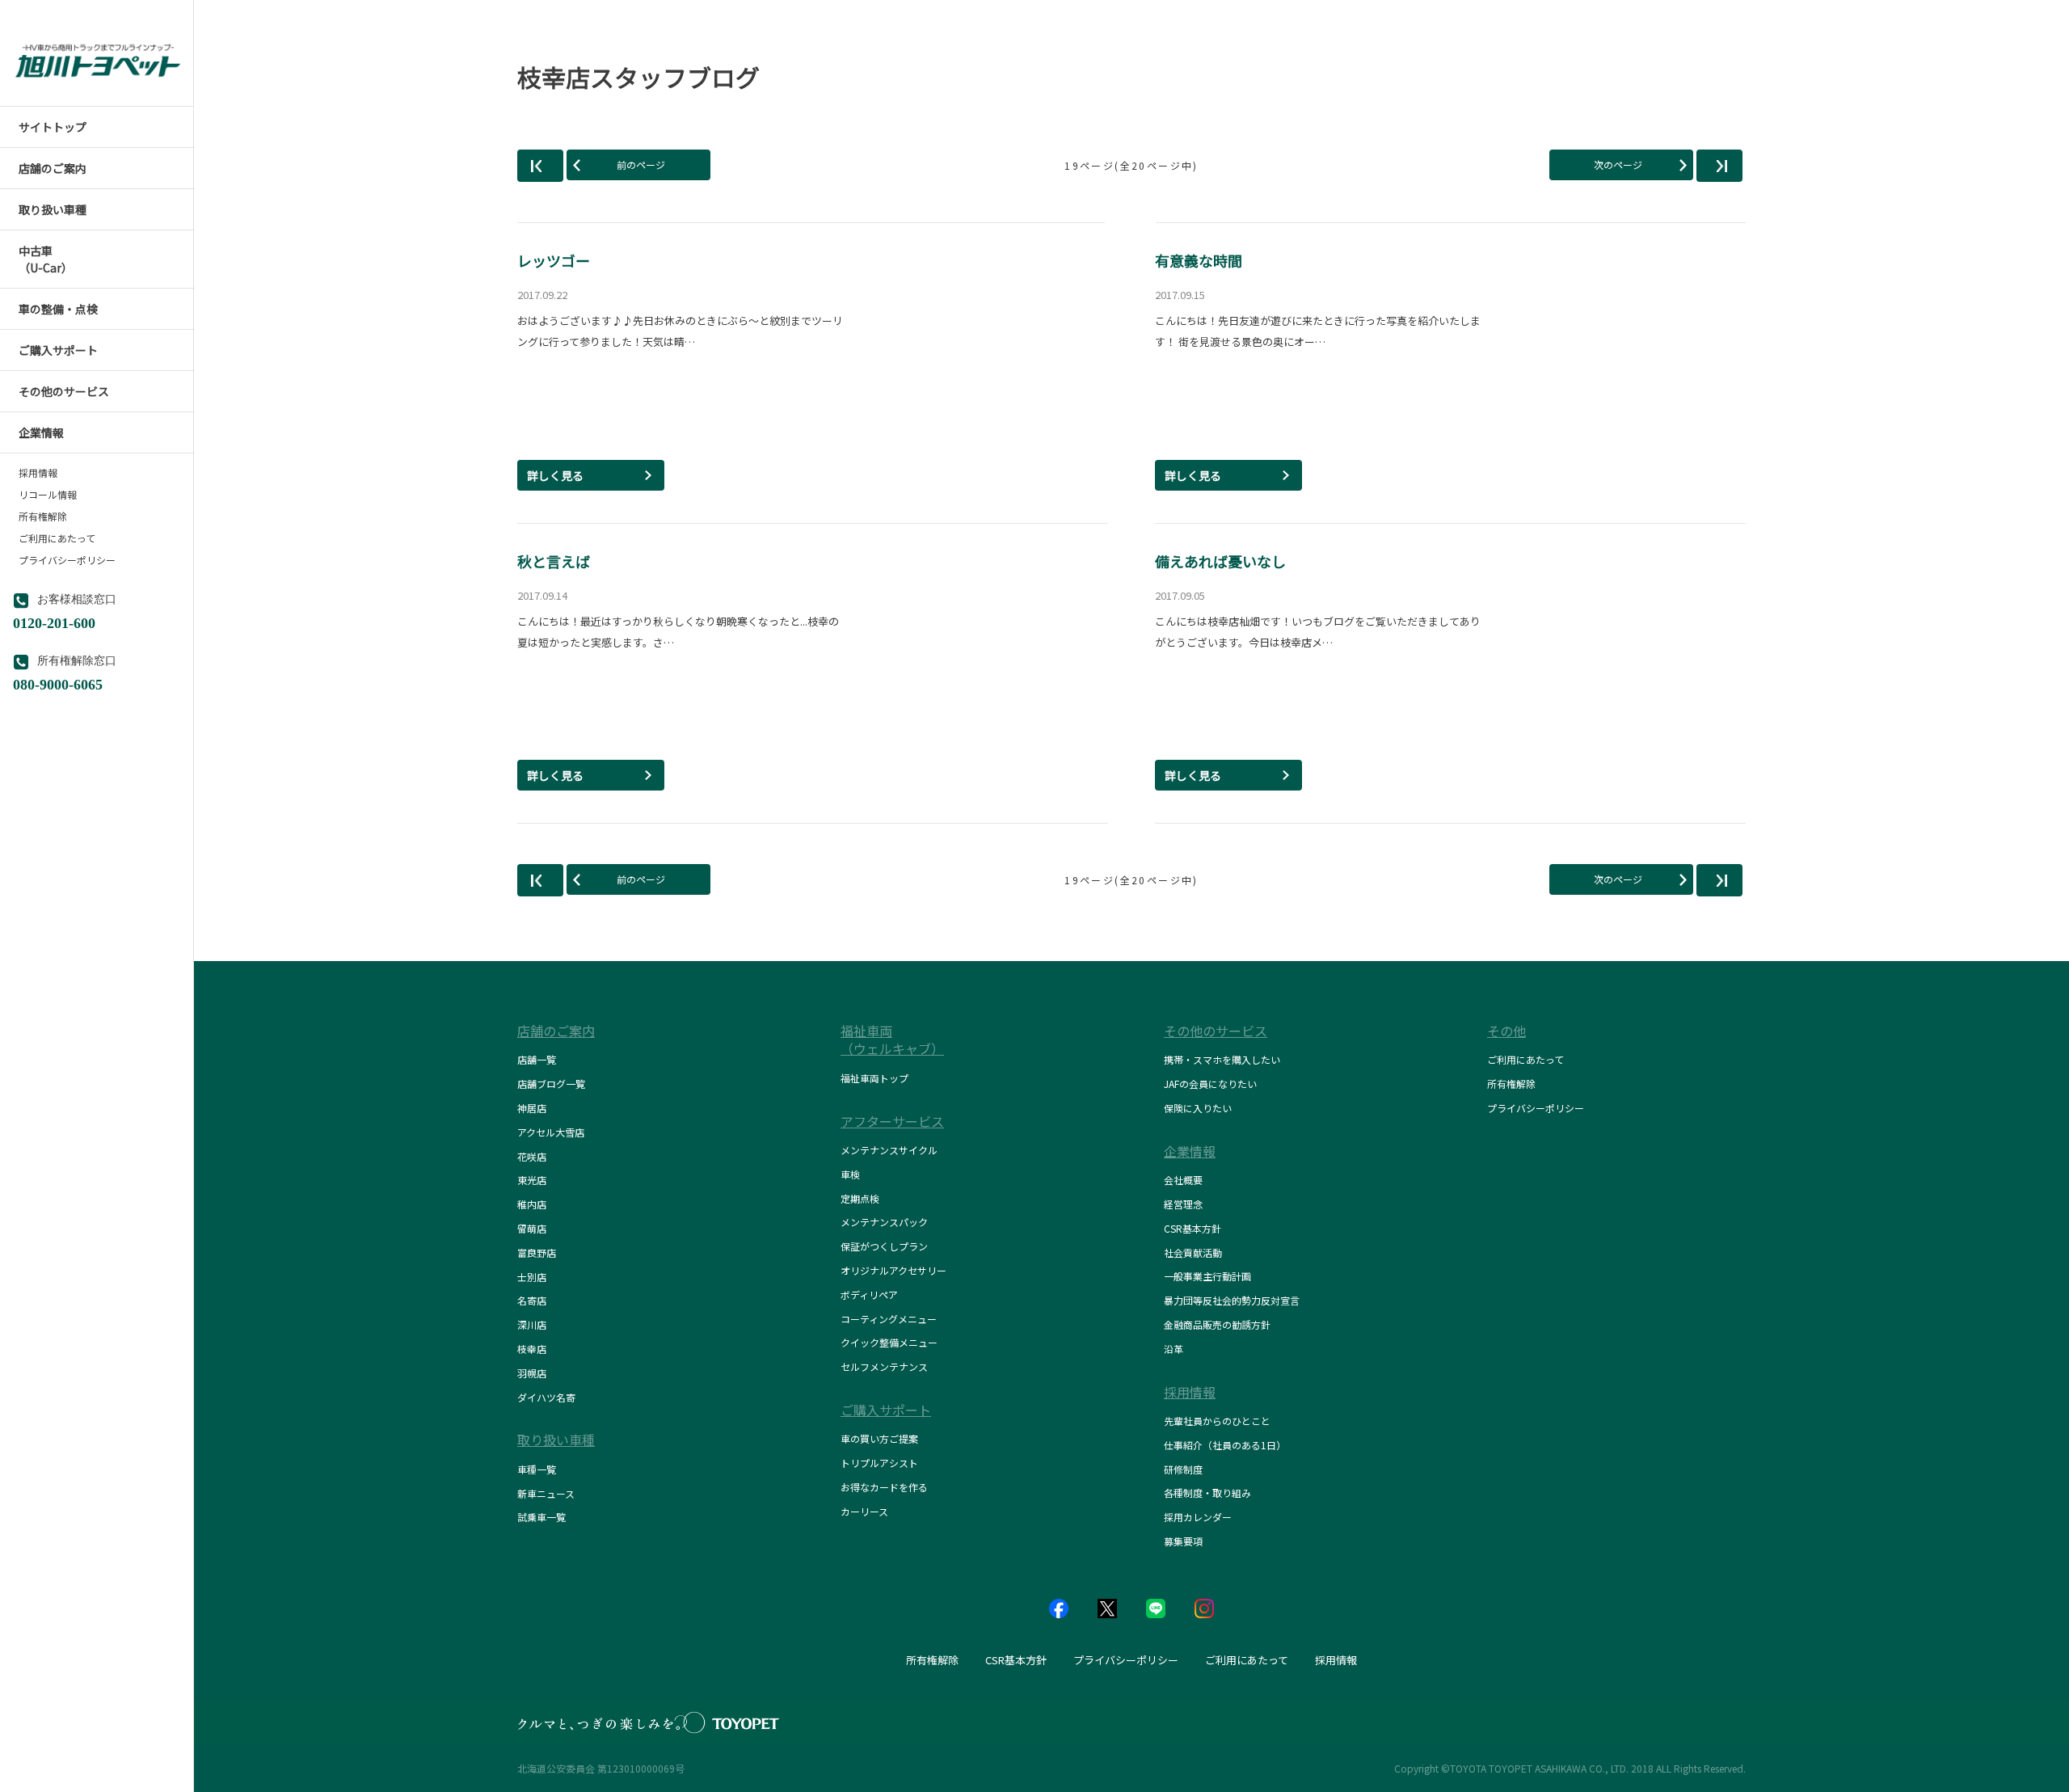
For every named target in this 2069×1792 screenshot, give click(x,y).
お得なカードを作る (884, 1487)
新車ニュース (546, 1493)
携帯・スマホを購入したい (1222, 1059)
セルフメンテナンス (884, 1366)
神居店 (532, 1108)
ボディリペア (869, 1294)
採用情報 (38, 473)
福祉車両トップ (874, 1078)
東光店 (532, 1180)
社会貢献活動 (1193, 1252)
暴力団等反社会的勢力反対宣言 (1232, 1300)
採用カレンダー (1198, 1517)
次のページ (1618, 164)
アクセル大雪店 (551, 1132)
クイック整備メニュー (889, 1342)
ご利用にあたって (57, 538)
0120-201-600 (54, 622)
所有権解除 (43, 517)
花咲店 (532, 1156)
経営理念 (1183, 1204)
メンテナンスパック (884, 1222)
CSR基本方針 (1193, 1228)
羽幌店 (532, 1373)
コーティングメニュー (889, 1319)
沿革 (1174, 1349)
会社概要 (1183, 1180)
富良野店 (537, 1252)
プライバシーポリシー (67, 560)
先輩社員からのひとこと (1217, 1421)
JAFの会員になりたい (1210, 1084)
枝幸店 (532, 1349)
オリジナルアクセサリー (893, 1270)
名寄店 (532, 1300)
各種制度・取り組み (1207, 1493)
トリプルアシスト (879, 1463)
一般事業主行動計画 (1207, 1276)
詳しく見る (555, 475)
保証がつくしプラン (884, 1246)
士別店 (532, 1277)
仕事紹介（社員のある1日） (1225, 1445)
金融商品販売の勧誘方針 (1217, 1324)
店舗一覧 (537, 1059)
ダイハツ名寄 (546, 1397)
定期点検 (860, 1198)
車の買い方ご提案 (879, 1438)
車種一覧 (537, 1469)
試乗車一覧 (541, 1517)
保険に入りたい (1198, 1108)
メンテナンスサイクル (889, 1150)
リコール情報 (48, 495)
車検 (850, 1174)
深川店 (532, 1324)
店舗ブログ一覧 (551, 1084)
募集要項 (1183, 1541)
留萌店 (532, 1228)
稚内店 (532, 1204)
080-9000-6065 (58, 683)
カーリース (864, 1511)
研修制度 (1183, 1469)
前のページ (641, 164)
